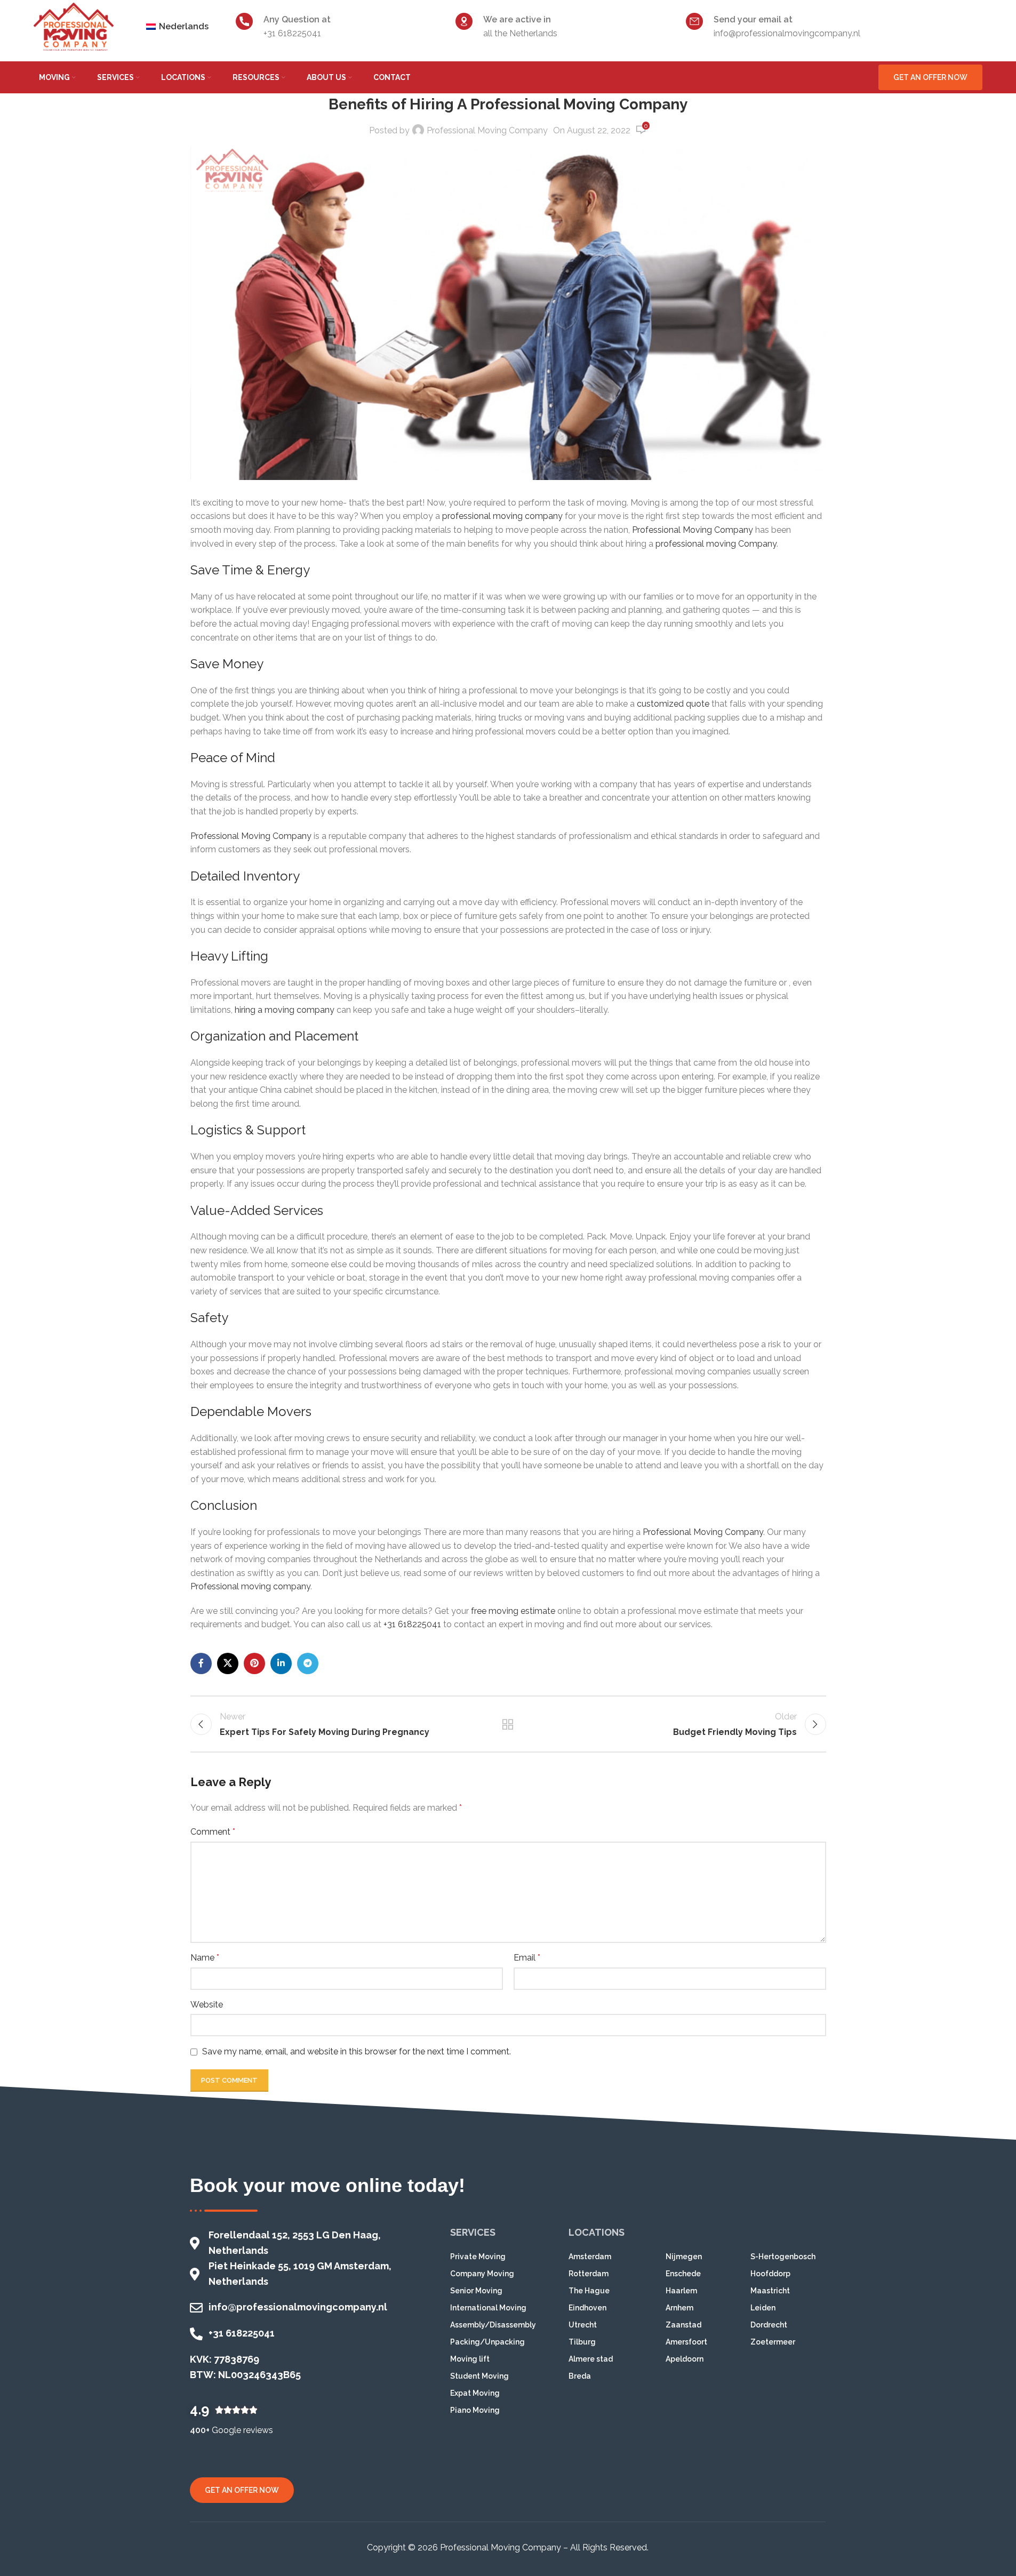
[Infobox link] (340, 26)
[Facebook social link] (201, 1663)
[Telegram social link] (308, 1663)
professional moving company (502, 516)
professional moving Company (716, 544)
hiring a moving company (285, 1010)
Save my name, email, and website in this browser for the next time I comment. (357, 2051)
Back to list (508, 1724)
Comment (213, 1832)
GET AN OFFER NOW (930, 77)
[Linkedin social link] (281, 1663)
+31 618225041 (412, 1624)
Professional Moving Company (487, 130)
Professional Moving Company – (504, 2547)
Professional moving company (250, 1586)
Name (205, 1958)
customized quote (673, 704)
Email (527, 1958)
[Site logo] (74, 26)
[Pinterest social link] (254, 1663)
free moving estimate (513, 1611)
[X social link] (228, 1663)
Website (207, 2005)
